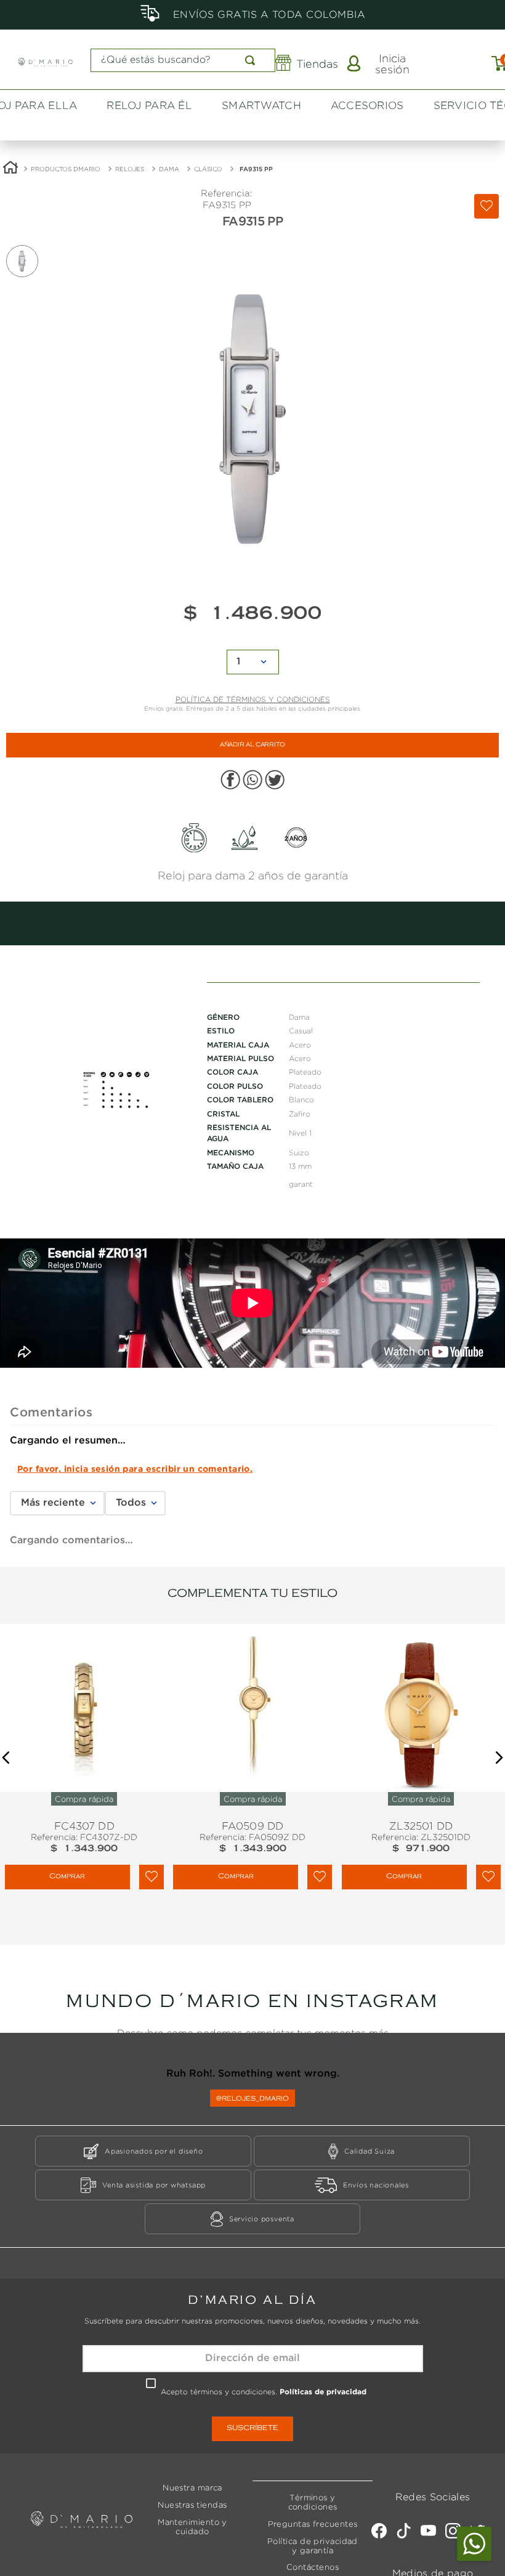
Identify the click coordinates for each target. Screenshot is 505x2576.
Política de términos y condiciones (253, 570)
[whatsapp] (252, 652)
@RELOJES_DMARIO (252, 2023)
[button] (6, 1682)
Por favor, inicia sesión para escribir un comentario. (135, 1357)
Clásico (208, 29)
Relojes (130, 29)
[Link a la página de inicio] (10, 29)
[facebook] (230, 652)
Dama (169, 29)
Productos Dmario (66, 29)
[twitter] (275, 652)
